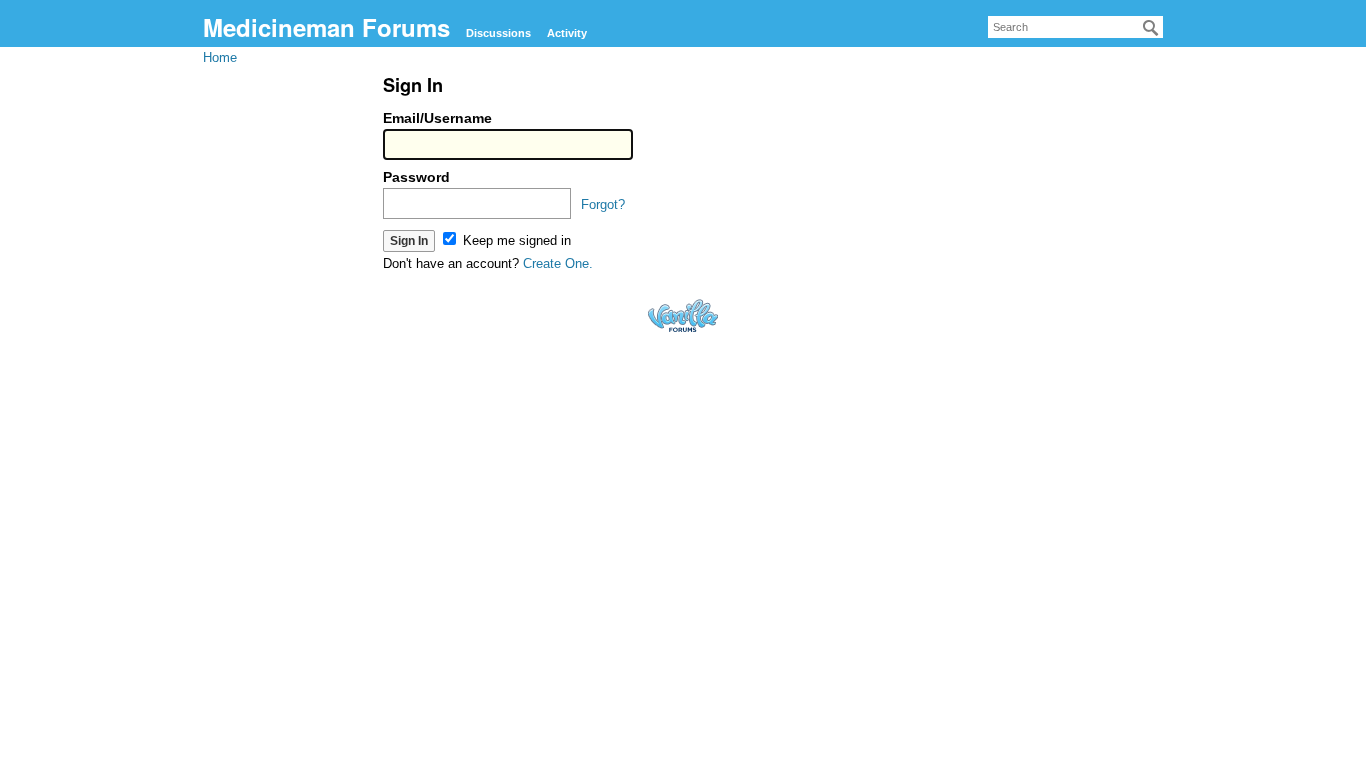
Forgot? (603, 204)
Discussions (498, 33)
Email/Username (437, 118)
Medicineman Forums (326, 27)
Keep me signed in (515, 240)
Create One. (558, 263)
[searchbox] (1075, 27)
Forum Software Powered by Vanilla (683, 315)
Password (416, 177)
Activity (567, 33)
